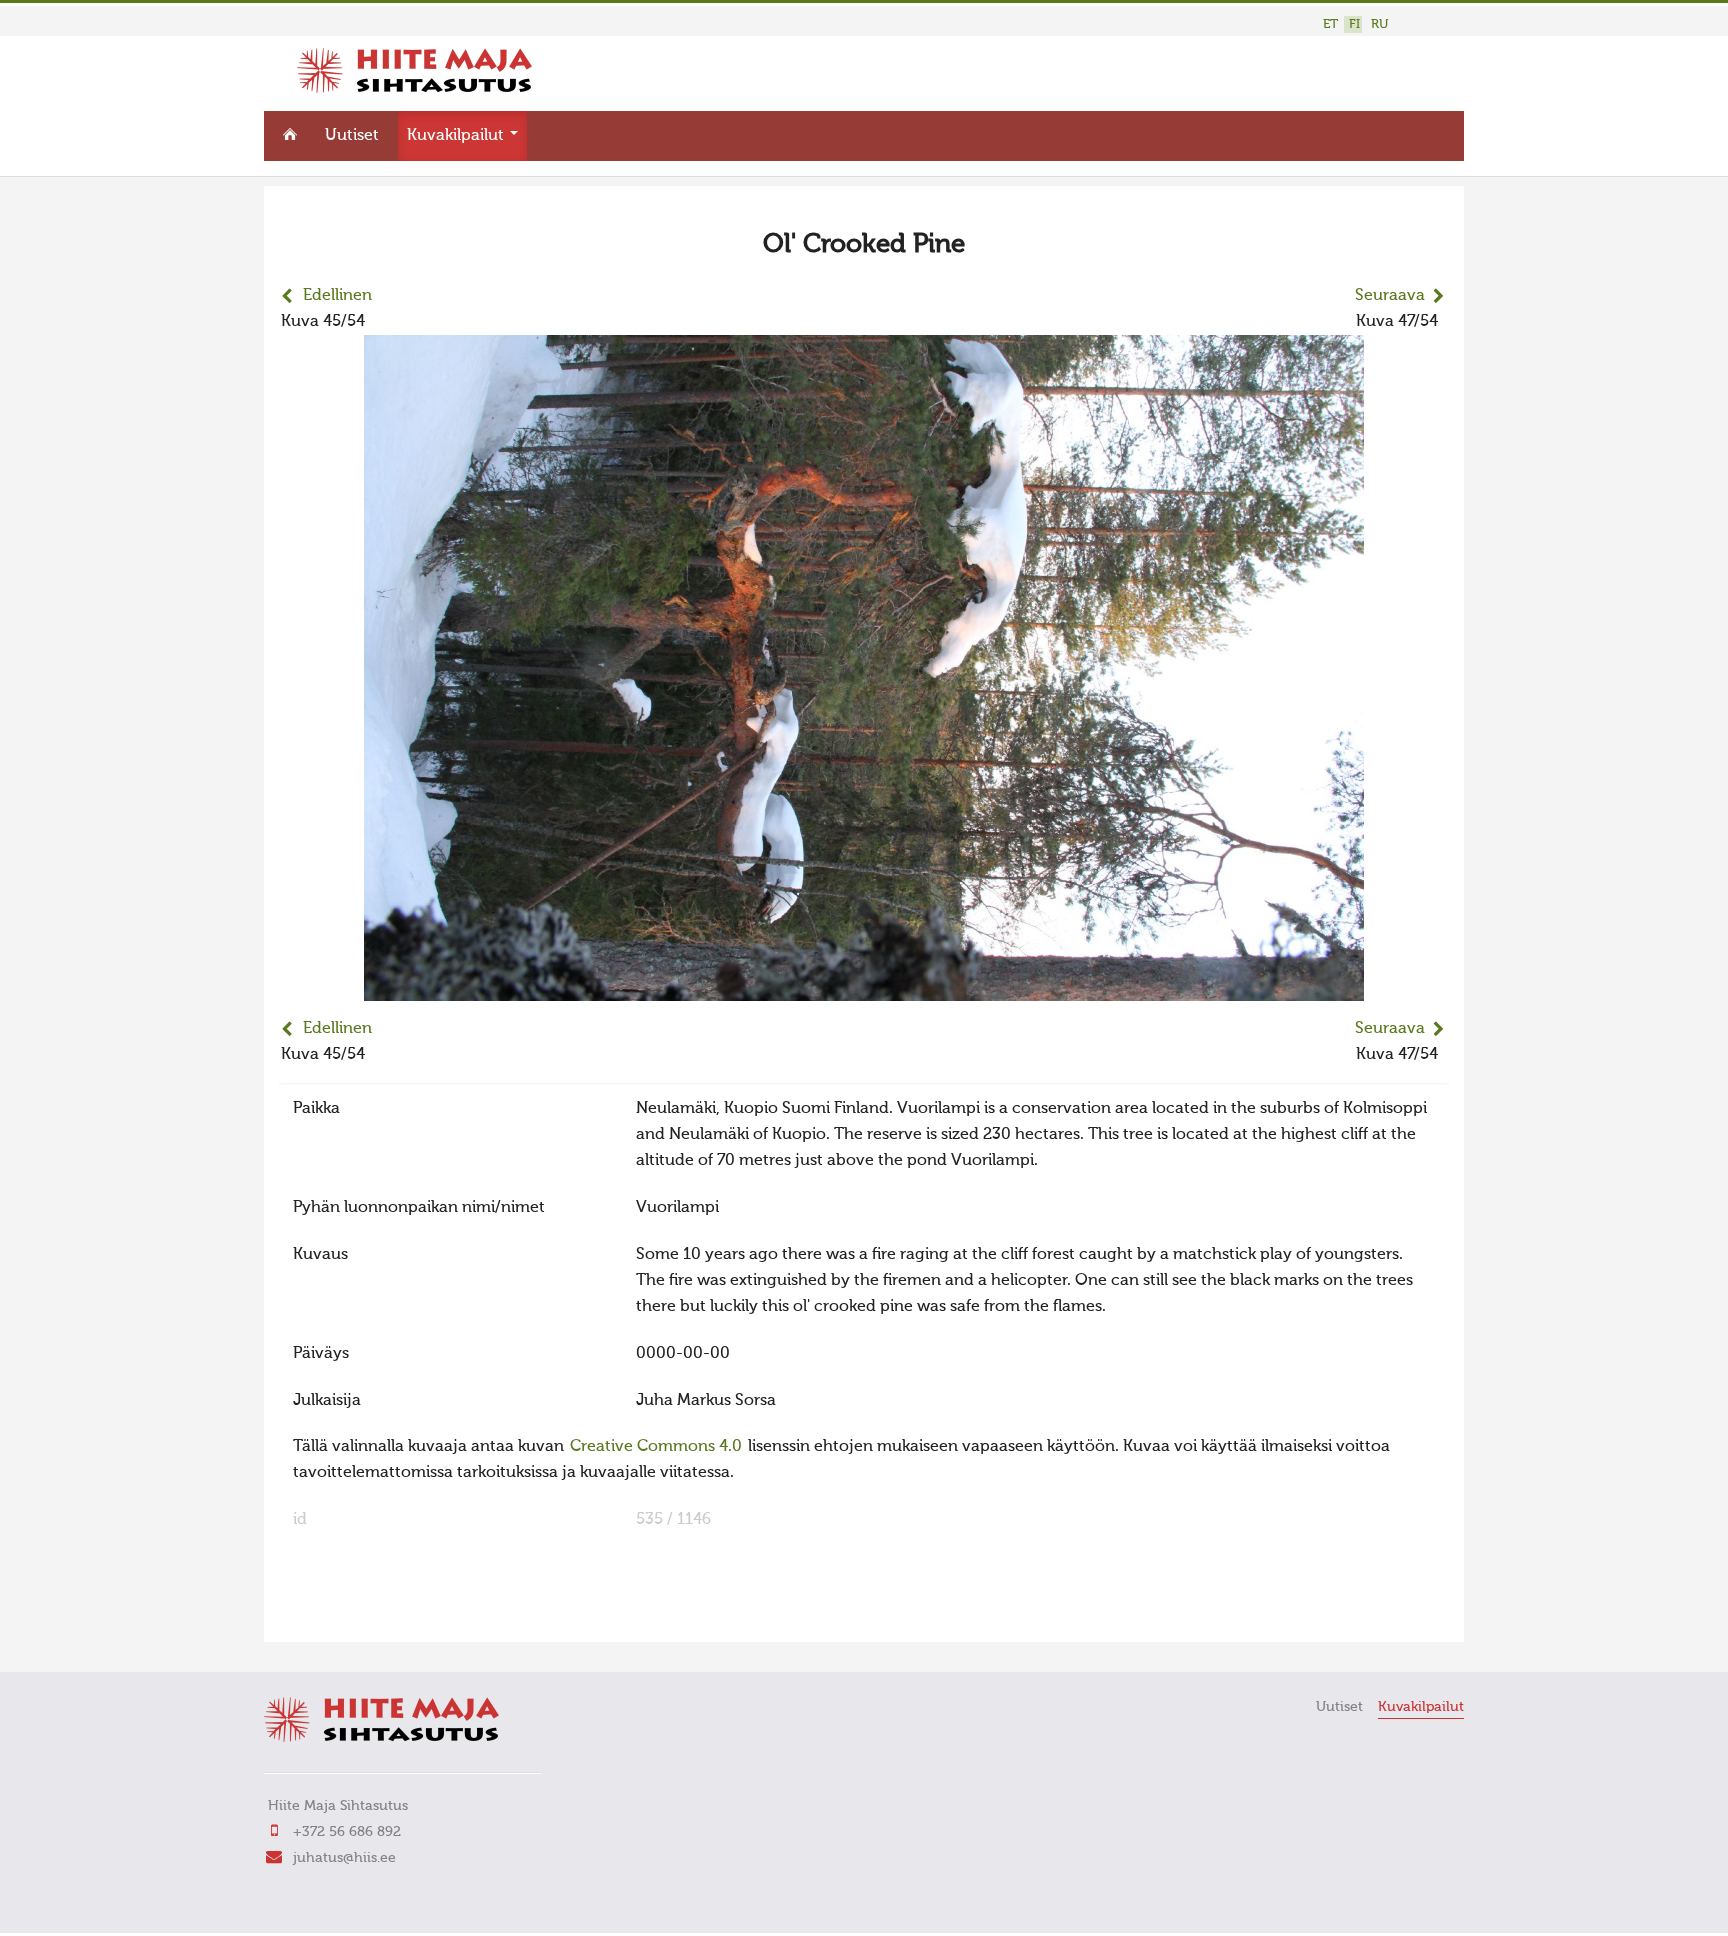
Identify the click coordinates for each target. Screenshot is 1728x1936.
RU (1379, 24)
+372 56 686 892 (347, 1832)
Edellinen (337, 296)
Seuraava (1390, 296)
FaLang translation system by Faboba (349, 1614)
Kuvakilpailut (457, 136)
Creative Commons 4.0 (656, 1447)
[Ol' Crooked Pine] (864, 988)
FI (1354, 24)
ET (1330, 24)
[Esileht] (414, 89)
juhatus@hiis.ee (344, 1858)
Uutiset (352, 136)
